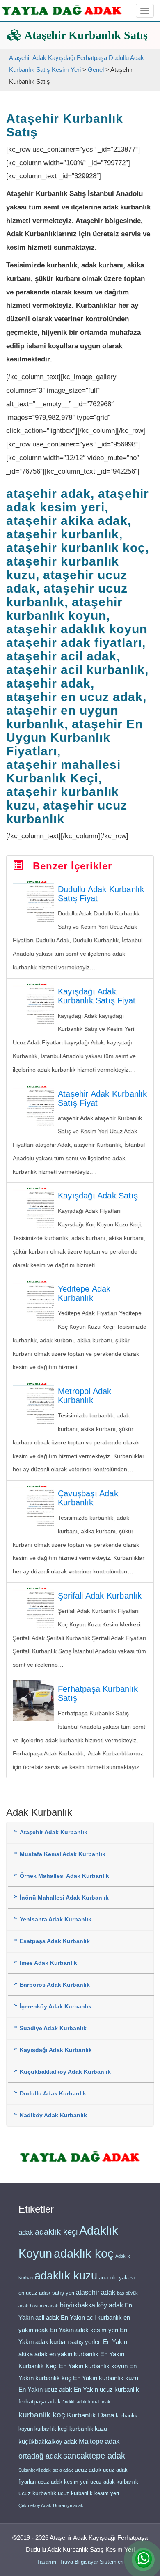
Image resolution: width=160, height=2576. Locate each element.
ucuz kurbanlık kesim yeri (88, 2493)
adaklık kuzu (66, 2276)
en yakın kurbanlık (74, 2354)
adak (26, 2232)
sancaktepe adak (94, 2456)
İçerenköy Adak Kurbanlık (56, 2007)
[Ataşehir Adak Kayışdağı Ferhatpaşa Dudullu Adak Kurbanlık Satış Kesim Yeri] (62, 10)
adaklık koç (84, 2254)
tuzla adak (63, 2470)
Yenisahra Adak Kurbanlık (56, 1919)
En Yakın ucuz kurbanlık (106, 2390)
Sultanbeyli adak (35, 2470)
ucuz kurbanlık (37, 2493)
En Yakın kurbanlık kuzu (106, 2378)
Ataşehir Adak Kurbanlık (54, 1832)
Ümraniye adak (68, 2505)
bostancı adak (44, 2306)
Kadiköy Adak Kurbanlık (53, 2115)
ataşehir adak (96, 2292)
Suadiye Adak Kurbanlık (53, 2028)
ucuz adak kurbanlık (114, 2482)
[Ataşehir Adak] (80, 2156)
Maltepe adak (99, 2441)
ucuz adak (88, 2470)
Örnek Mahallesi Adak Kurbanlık (64, 1876)
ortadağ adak (40, 2456)
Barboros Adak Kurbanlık (55, 1985)
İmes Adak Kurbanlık (48, 1963)
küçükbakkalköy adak (48, 2441)
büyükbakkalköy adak (91, 2305)
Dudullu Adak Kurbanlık (53, 2094)
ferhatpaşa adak (40, 2402)
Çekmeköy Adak (35, 2505)
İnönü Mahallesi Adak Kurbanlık (64, 1898)
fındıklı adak (74, 2402)
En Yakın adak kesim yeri (84, 2330)
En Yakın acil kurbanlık (91, 2318)
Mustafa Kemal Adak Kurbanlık (63, 1854)
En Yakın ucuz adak (45, 2390)
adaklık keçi (56, 2232)
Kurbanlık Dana (90, 2415)
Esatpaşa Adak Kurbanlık (55, 1941)
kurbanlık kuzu (88, 2429)
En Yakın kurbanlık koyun (93, 2366)
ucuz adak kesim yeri (63, 2482)
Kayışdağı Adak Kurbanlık (56, 2050)
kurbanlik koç (42, 2415)
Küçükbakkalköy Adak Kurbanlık (65, 2072)
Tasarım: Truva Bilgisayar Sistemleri (80, 2562)
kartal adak (99, 2402)
